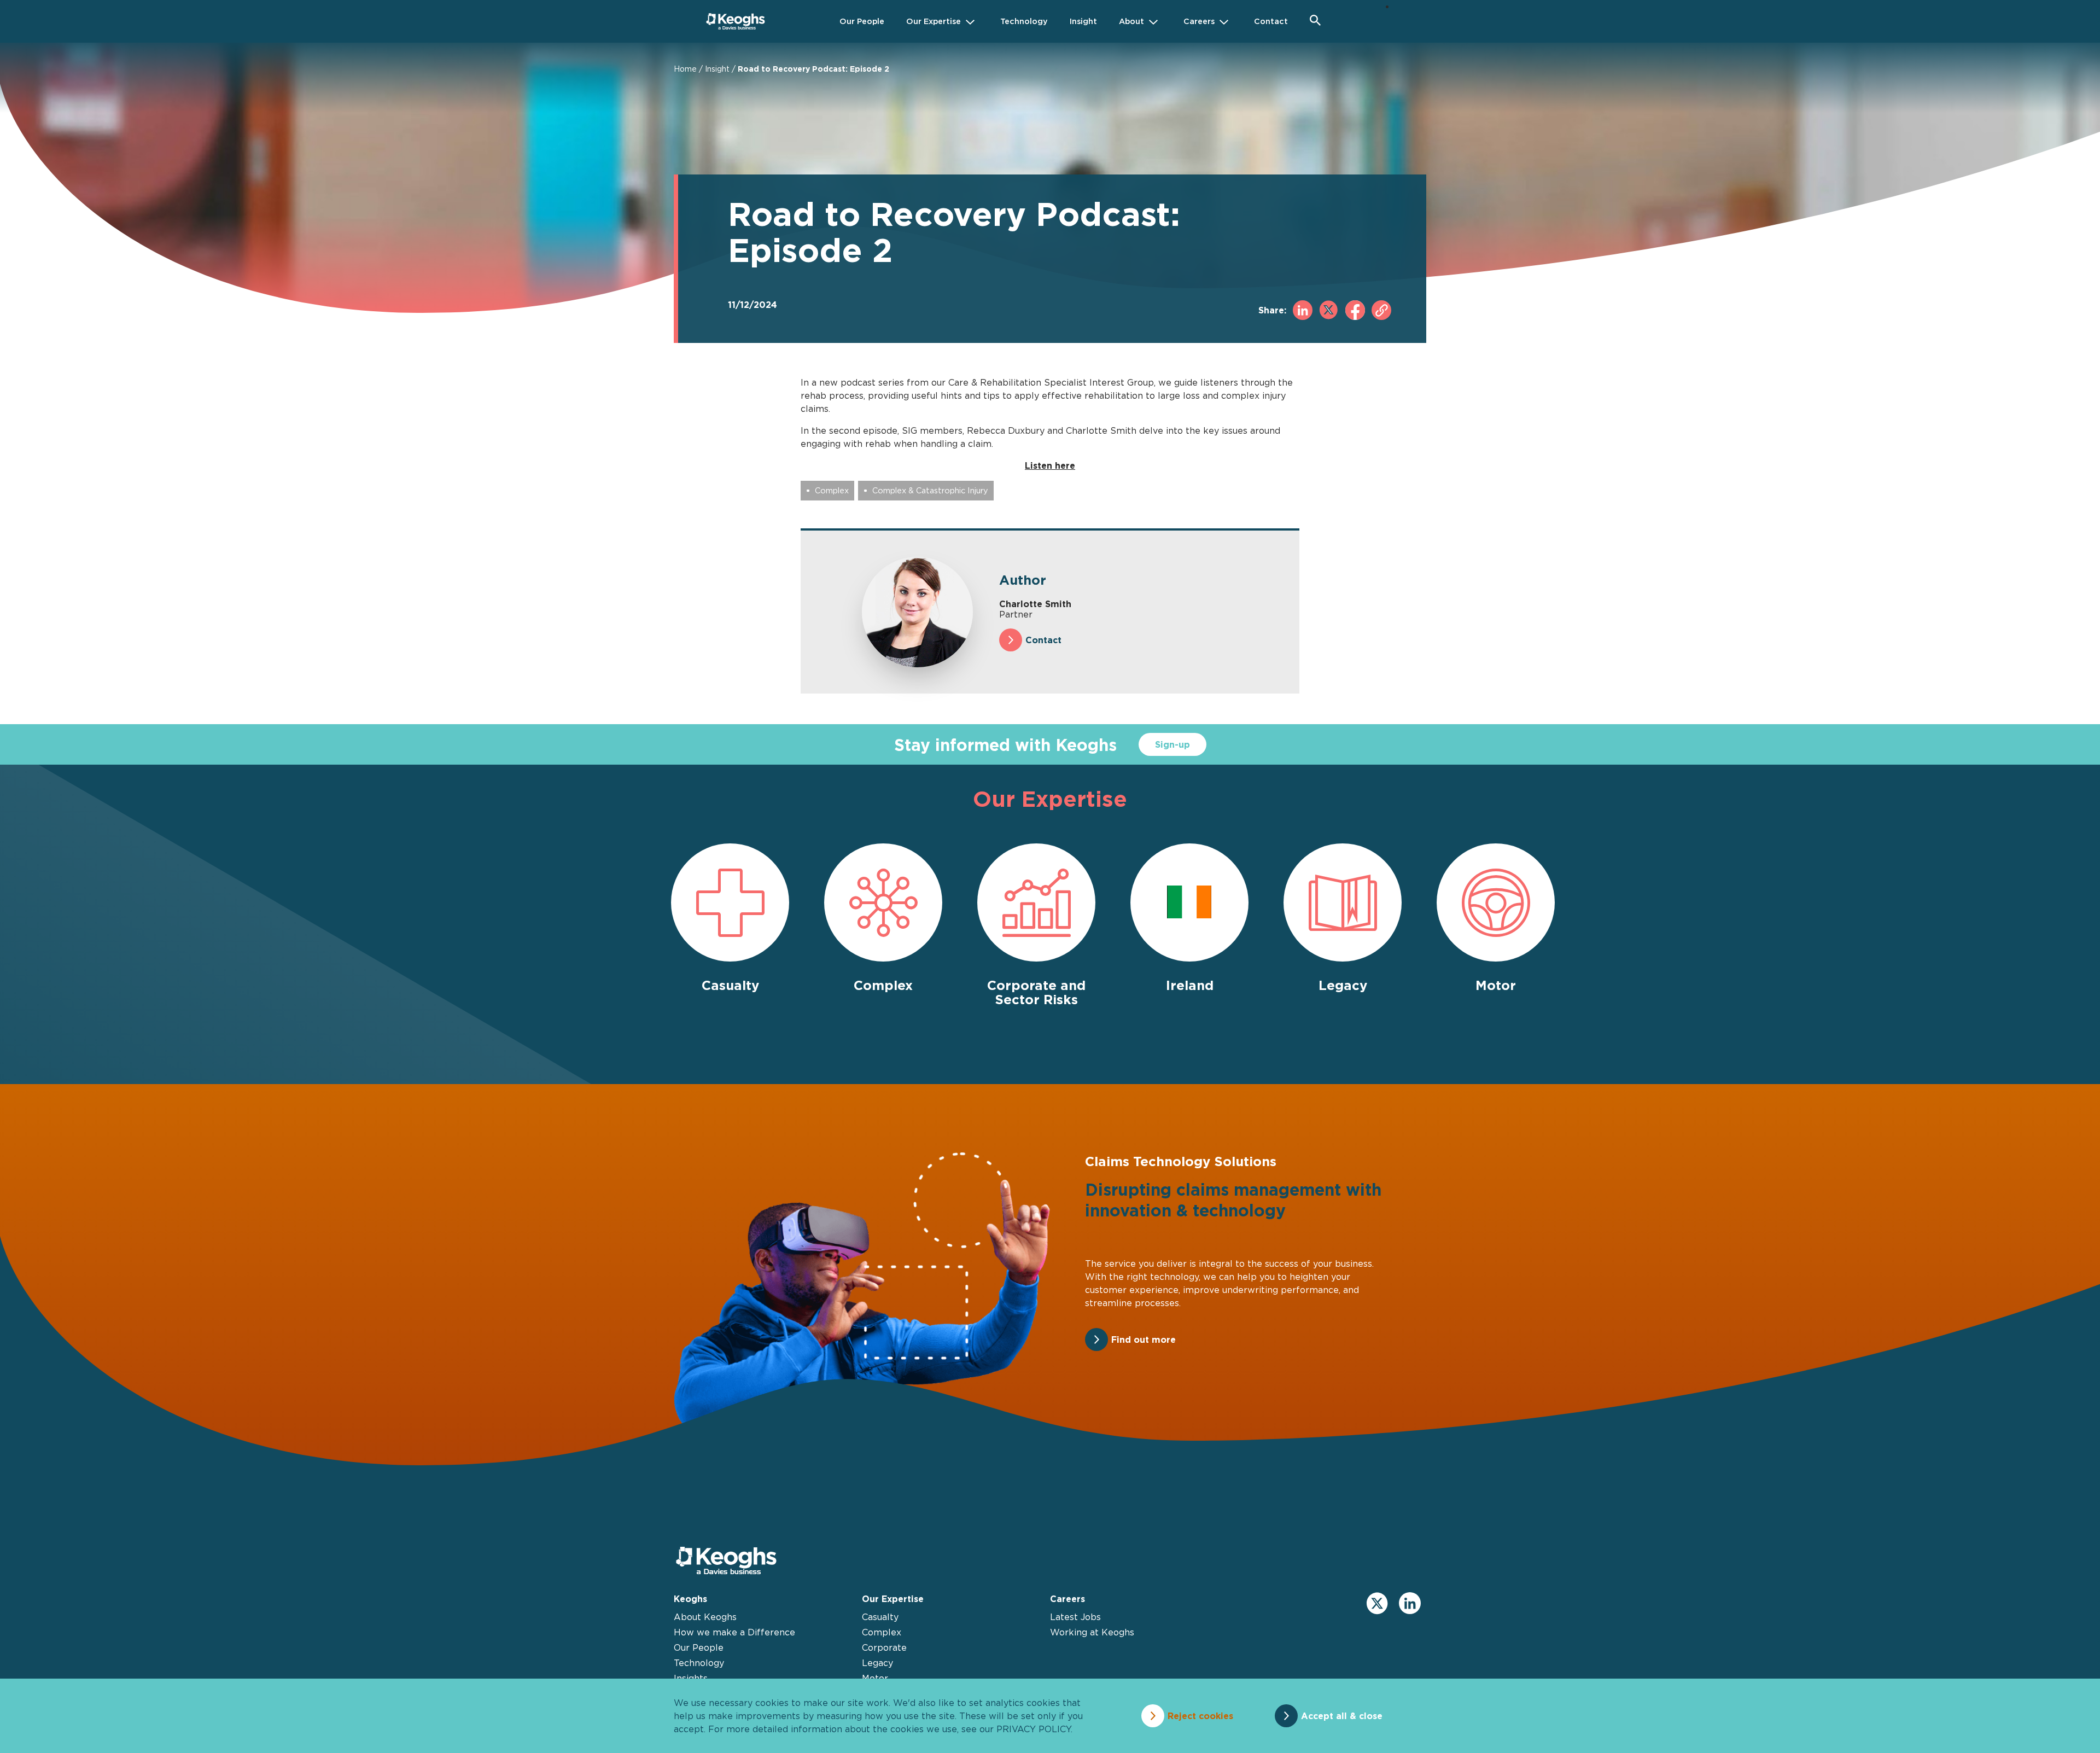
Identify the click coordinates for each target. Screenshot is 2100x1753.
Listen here (1050, 465)
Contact (1043, 640)
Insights (691, 1678)
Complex (832, 490)
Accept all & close (1342, 1716)
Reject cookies (1200, 1716)
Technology (699, 1663)
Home (685, 69)
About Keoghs (705, 1617)
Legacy (877, 1663)
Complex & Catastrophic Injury (930, 490)
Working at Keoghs (1092, 1632)
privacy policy (1034, 1729)
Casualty (880, 1617)
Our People (699, 1647)
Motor (875, 1678)
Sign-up (1172, 744)
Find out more (1144, 1339)
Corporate (884, 1647)
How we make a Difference (734, 1632)
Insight (717, 69)
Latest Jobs (1075, 1617)
